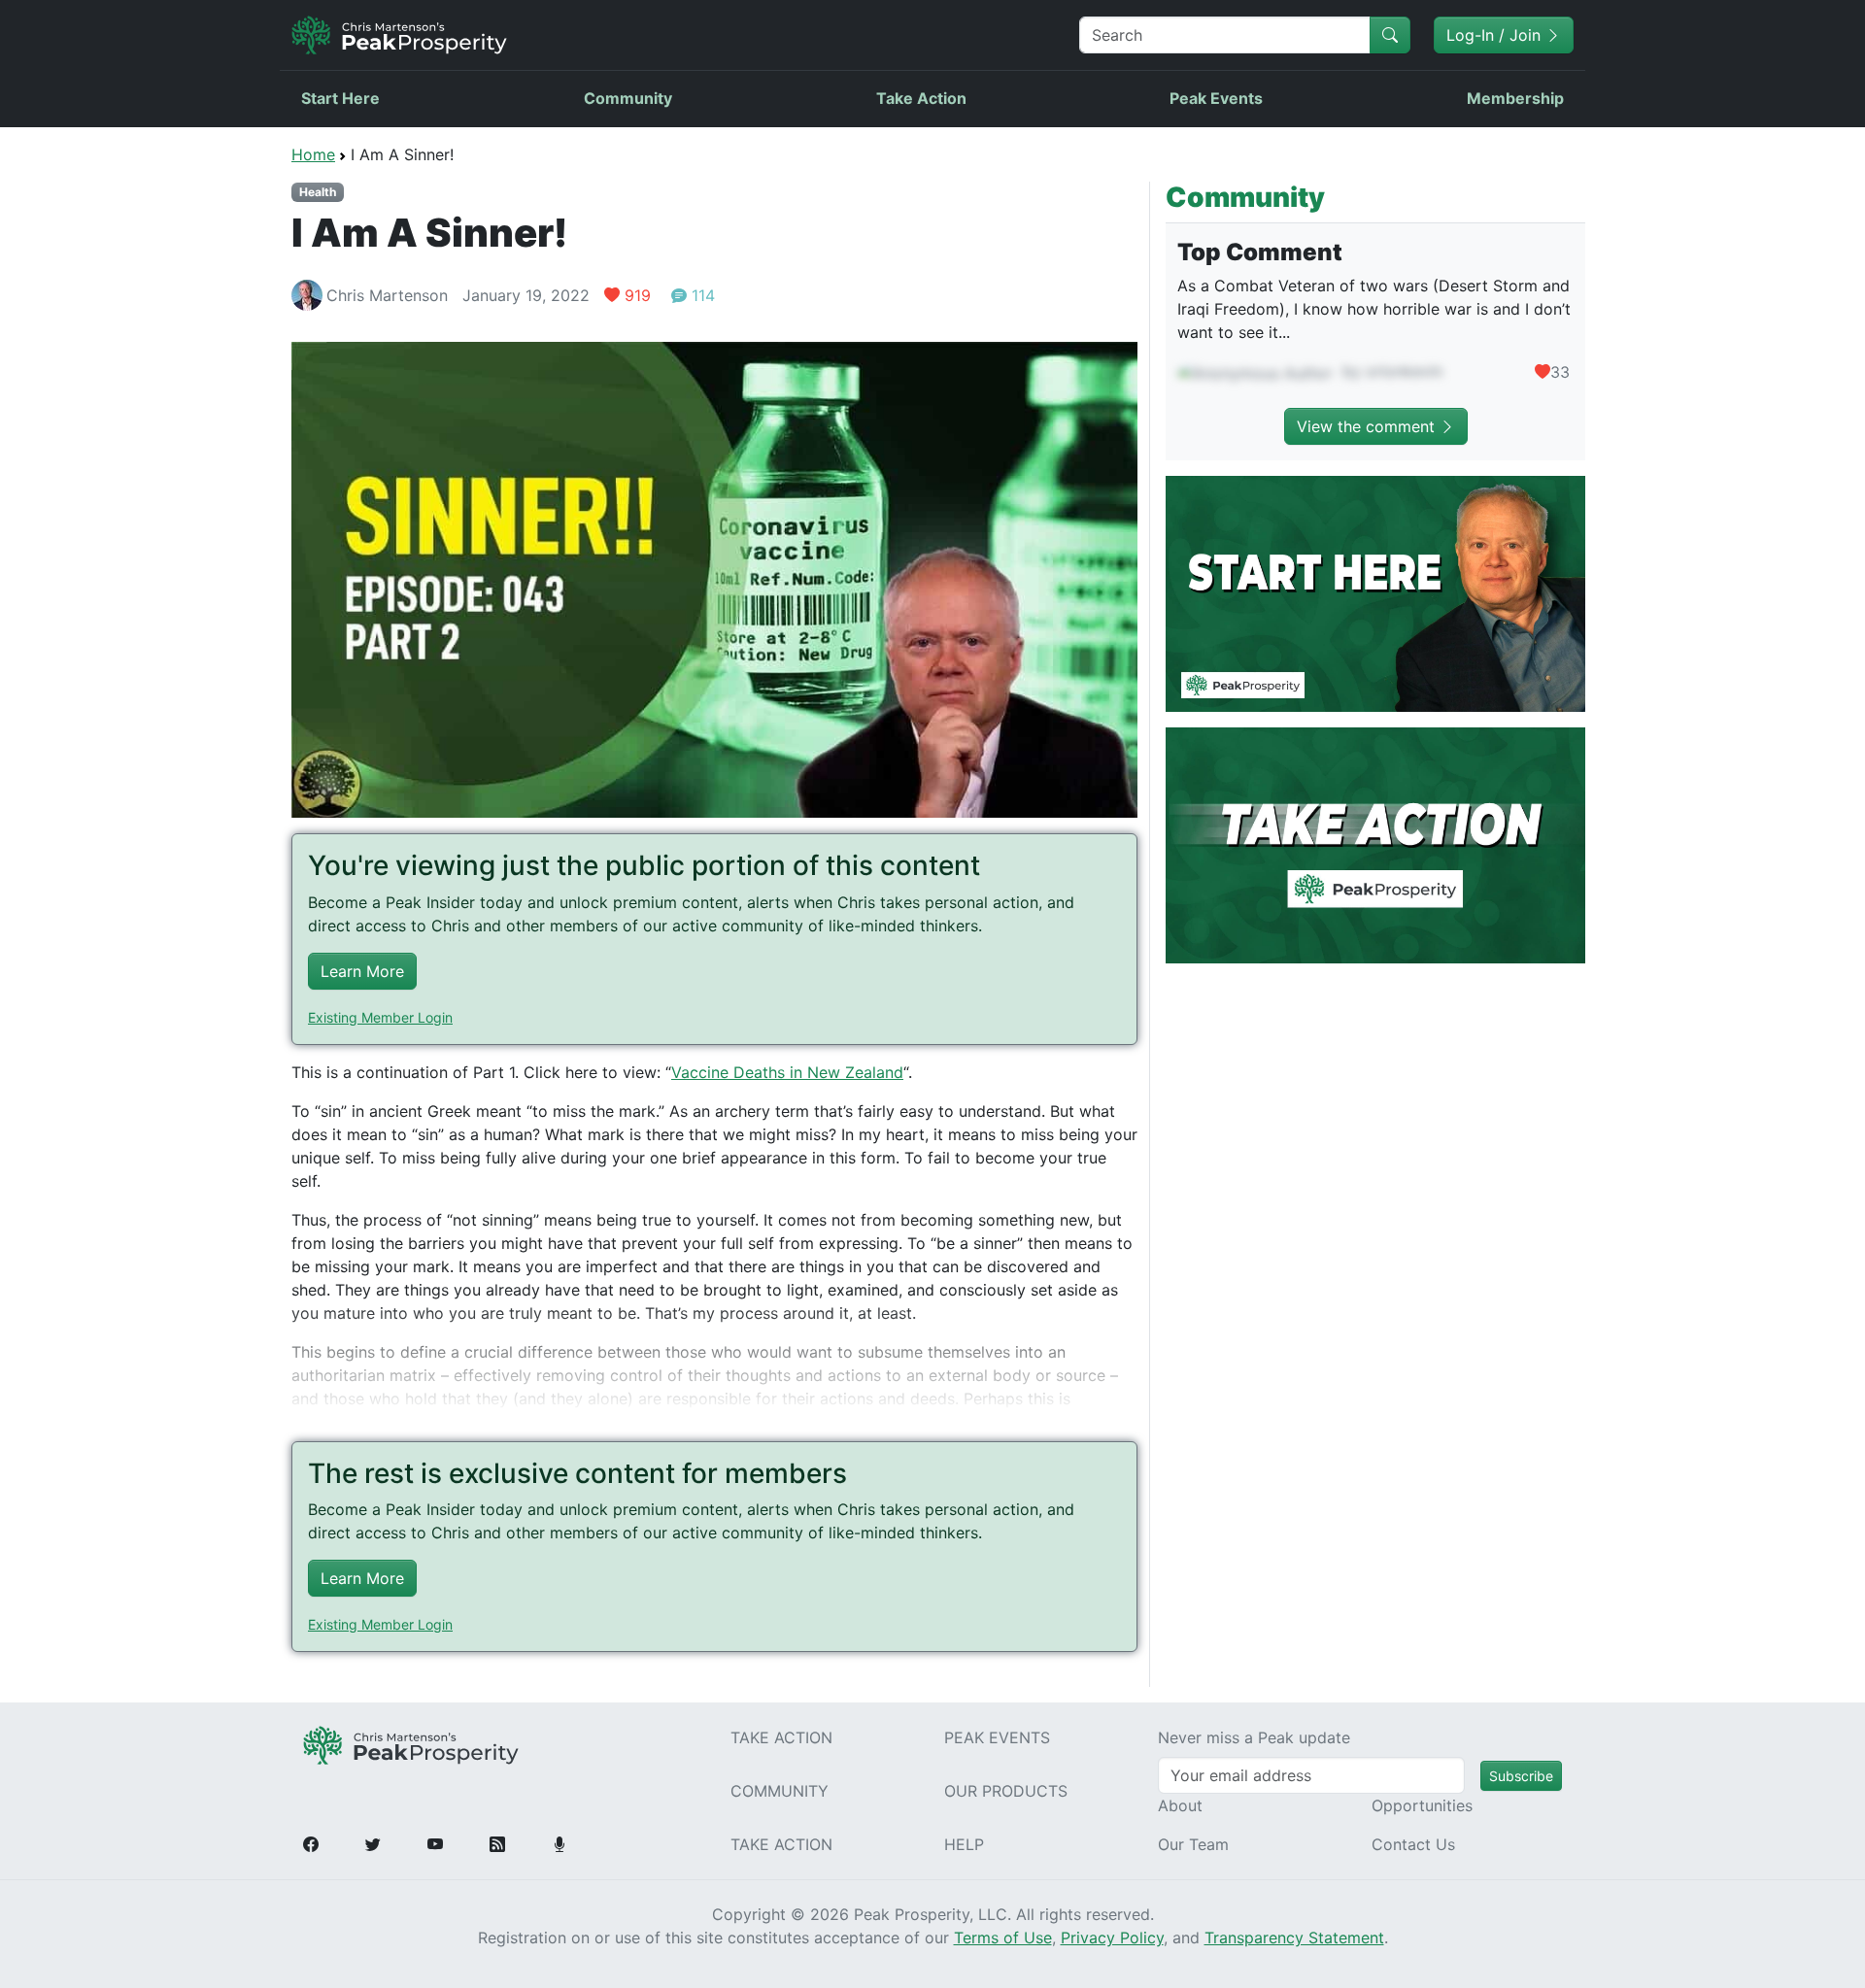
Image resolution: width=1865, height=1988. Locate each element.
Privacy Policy (1112, 1937)
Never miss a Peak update (1254, 1737)
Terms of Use (1003, 1937)
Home (313, 154)
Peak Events (1216, 98)
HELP (964, 1844)
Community (628, 98)
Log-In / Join (1496, 35)
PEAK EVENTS (997, 1737)
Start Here (340, 98)
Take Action (921, 98)
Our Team (1193, 1844)
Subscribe (1521, 1776)
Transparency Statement (1294, 1937)
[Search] (1390, 35)
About (1180, 1805)
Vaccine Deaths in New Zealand (787, 1072)
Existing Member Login (380, 1017)
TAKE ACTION (781, 1737)
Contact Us (1413, 1844)
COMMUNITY (780, 1791)
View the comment (1368, 426)
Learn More (362, 971)
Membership (1515, 98)
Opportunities (1422, 1805)
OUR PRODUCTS (1006, 1791)
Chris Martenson (387, 295)
